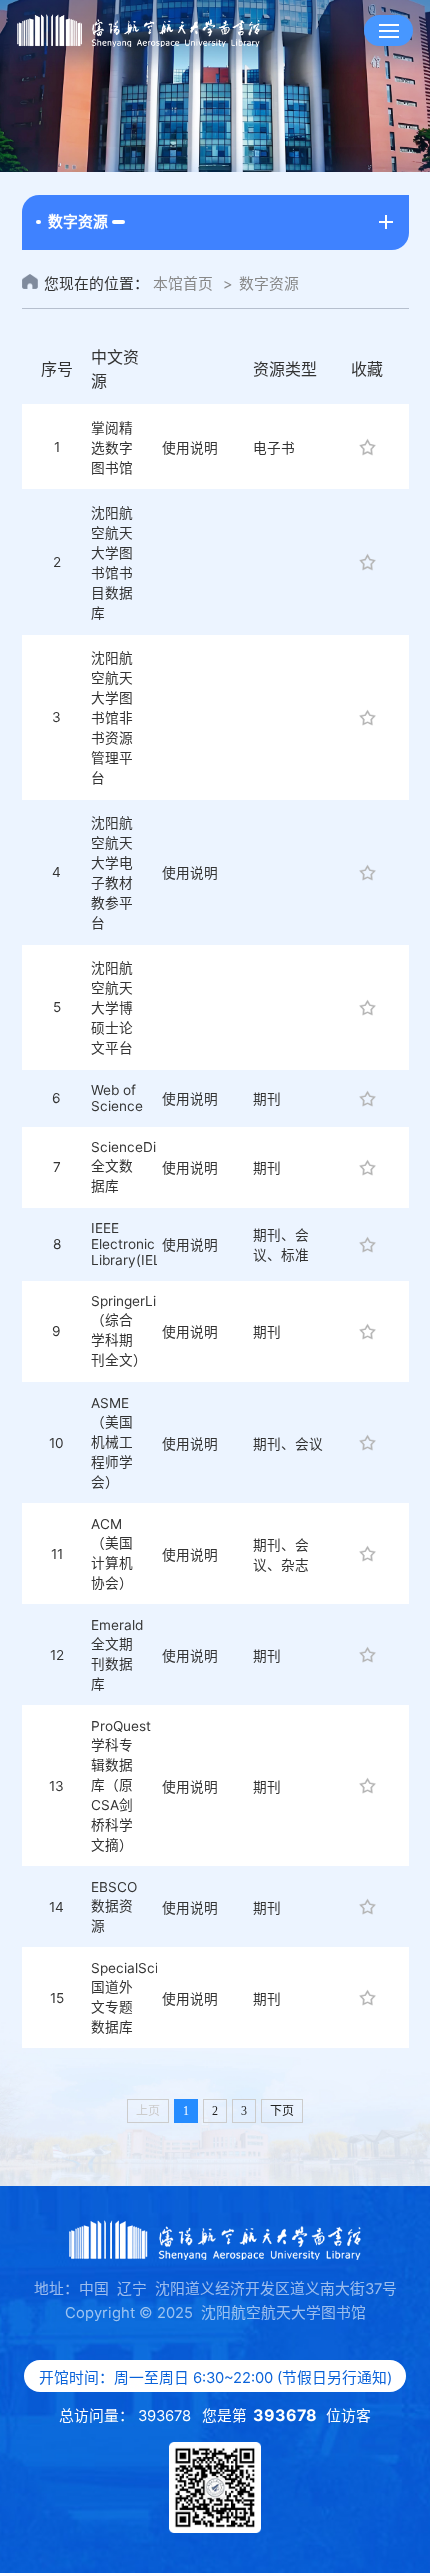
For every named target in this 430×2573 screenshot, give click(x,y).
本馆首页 (183, 284)
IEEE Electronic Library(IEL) (128, 1244)
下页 (282, 2111)
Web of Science (117, 1098)
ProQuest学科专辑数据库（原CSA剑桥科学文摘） (121, 1785)
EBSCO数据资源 (114, 1906)
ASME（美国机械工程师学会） (112, 1442)
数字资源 (268, 284)
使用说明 (190, 448)
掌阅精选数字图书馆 (112, 448)
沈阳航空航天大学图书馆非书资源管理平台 (112, 718)
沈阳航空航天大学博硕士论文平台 (112, 1008)
